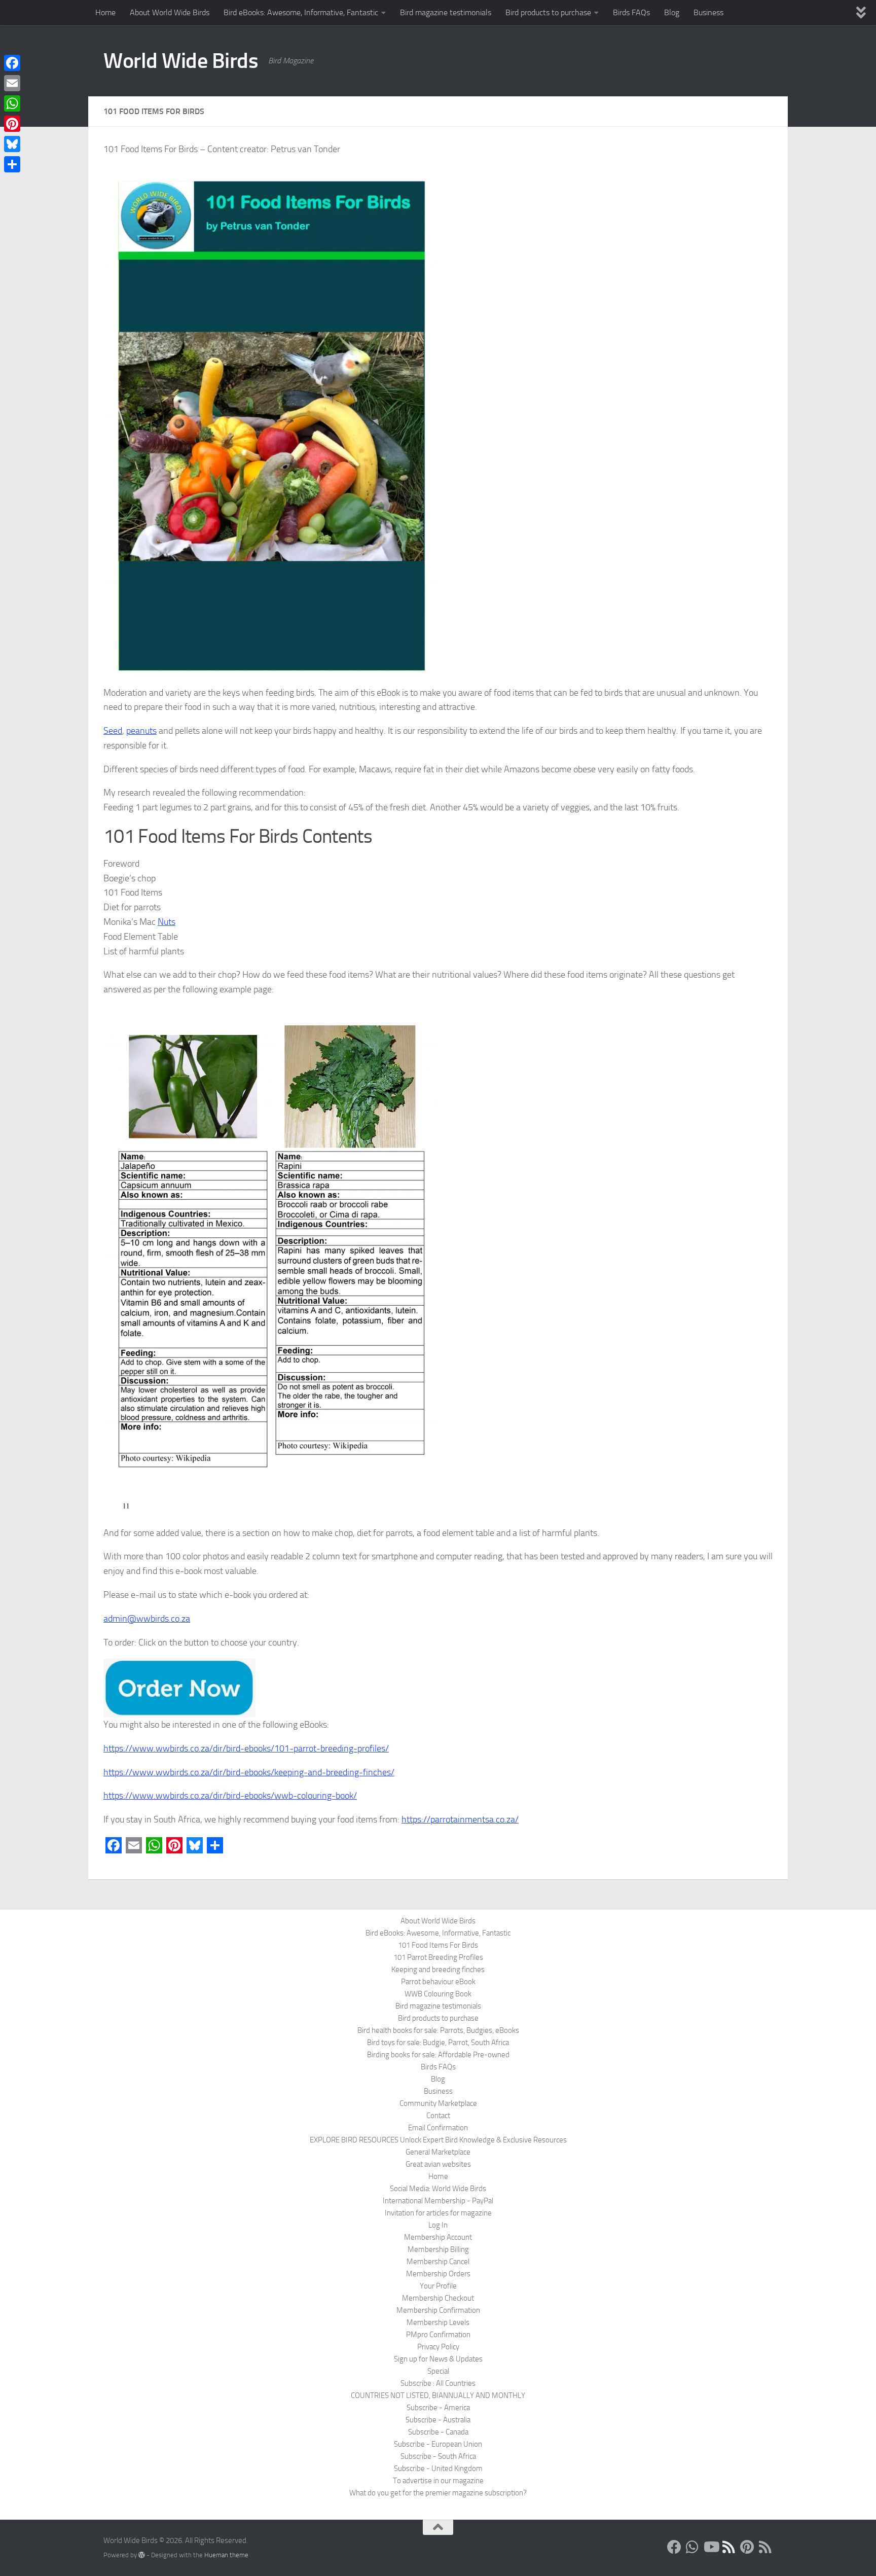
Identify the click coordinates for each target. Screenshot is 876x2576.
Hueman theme (226, 2555)
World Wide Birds (181, 61)
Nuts (167, 922)
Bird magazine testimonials (446, 12)
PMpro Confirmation (438, 2335)
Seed (113, 731)
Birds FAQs (631, 12)
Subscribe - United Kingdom (438, 2468)
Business (708, 12)
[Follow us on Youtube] (711, 2547)
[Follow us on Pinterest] (747, 2547)
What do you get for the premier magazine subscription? (438, 2493)
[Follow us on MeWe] (765, 2547)
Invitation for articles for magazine (438, 2213)
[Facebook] (12, 63)
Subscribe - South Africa (438, 2456)
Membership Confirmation (438, 2310)
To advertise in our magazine (438, 2481)
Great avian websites (438, 2164)
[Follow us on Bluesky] (729, 2547)
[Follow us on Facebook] (674, 2547)
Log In (438, 2225)
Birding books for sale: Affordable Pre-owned (438, 2055)
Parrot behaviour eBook (438, 1982)
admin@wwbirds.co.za (147, 1619)
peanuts (141, 731)
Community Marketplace (438, 2103)
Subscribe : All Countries (438, 2383)
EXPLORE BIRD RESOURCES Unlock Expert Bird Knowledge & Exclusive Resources (438, 2140)
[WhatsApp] (12, 103)
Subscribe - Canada (438, 2432)
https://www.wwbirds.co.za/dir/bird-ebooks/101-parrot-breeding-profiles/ (246, 1748)
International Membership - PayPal (438, 2201)
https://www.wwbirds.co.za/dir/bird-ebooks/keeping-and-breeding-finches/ (249, 1772)
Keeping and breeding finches (438, 1970)
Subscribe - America (438, 2408)
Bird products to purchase (548, 12)
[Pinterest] (12, 124)
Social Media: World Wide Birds (438, 2189)
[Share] (12, 164)
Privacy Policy (438, 2347)
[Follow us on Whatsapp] (692, 2547)
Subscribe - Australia (438, 2420)
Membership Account (438, 2237)
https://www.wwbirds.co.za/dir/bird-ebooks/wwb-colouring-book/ (230, 1796)
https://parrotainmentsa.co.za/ (460, 1819)
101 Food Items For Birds (438, 1945)
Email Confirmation (438, 2128)
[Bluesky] (12, 144)
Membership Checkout (438, 2298)
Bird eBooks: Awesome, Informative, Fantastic (301, 12)
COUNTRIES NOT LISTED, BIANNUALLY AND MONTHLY (438, 2395)
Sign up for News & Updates (438, 2359)
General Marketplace (438, 2152)
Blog (672, 12)
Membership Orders (438, 2274)
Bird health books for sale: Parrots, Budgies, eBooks (438, 2030)
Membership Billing (438, 2249)
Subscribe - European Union (438, 2444)
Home (105, 12)
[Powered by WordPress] (142, 2555)
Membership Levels (438, 2322)
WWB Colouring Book (438, 1994)
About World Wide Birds (170, 12)
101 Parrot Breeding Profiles (438, 1957)
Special (438, 2371)
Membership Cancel (438, 2262)
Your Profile (438, 2286)
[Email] (12, 83)
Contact (438, 2116)
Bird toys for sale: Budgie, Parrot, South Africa (438, 2043)
